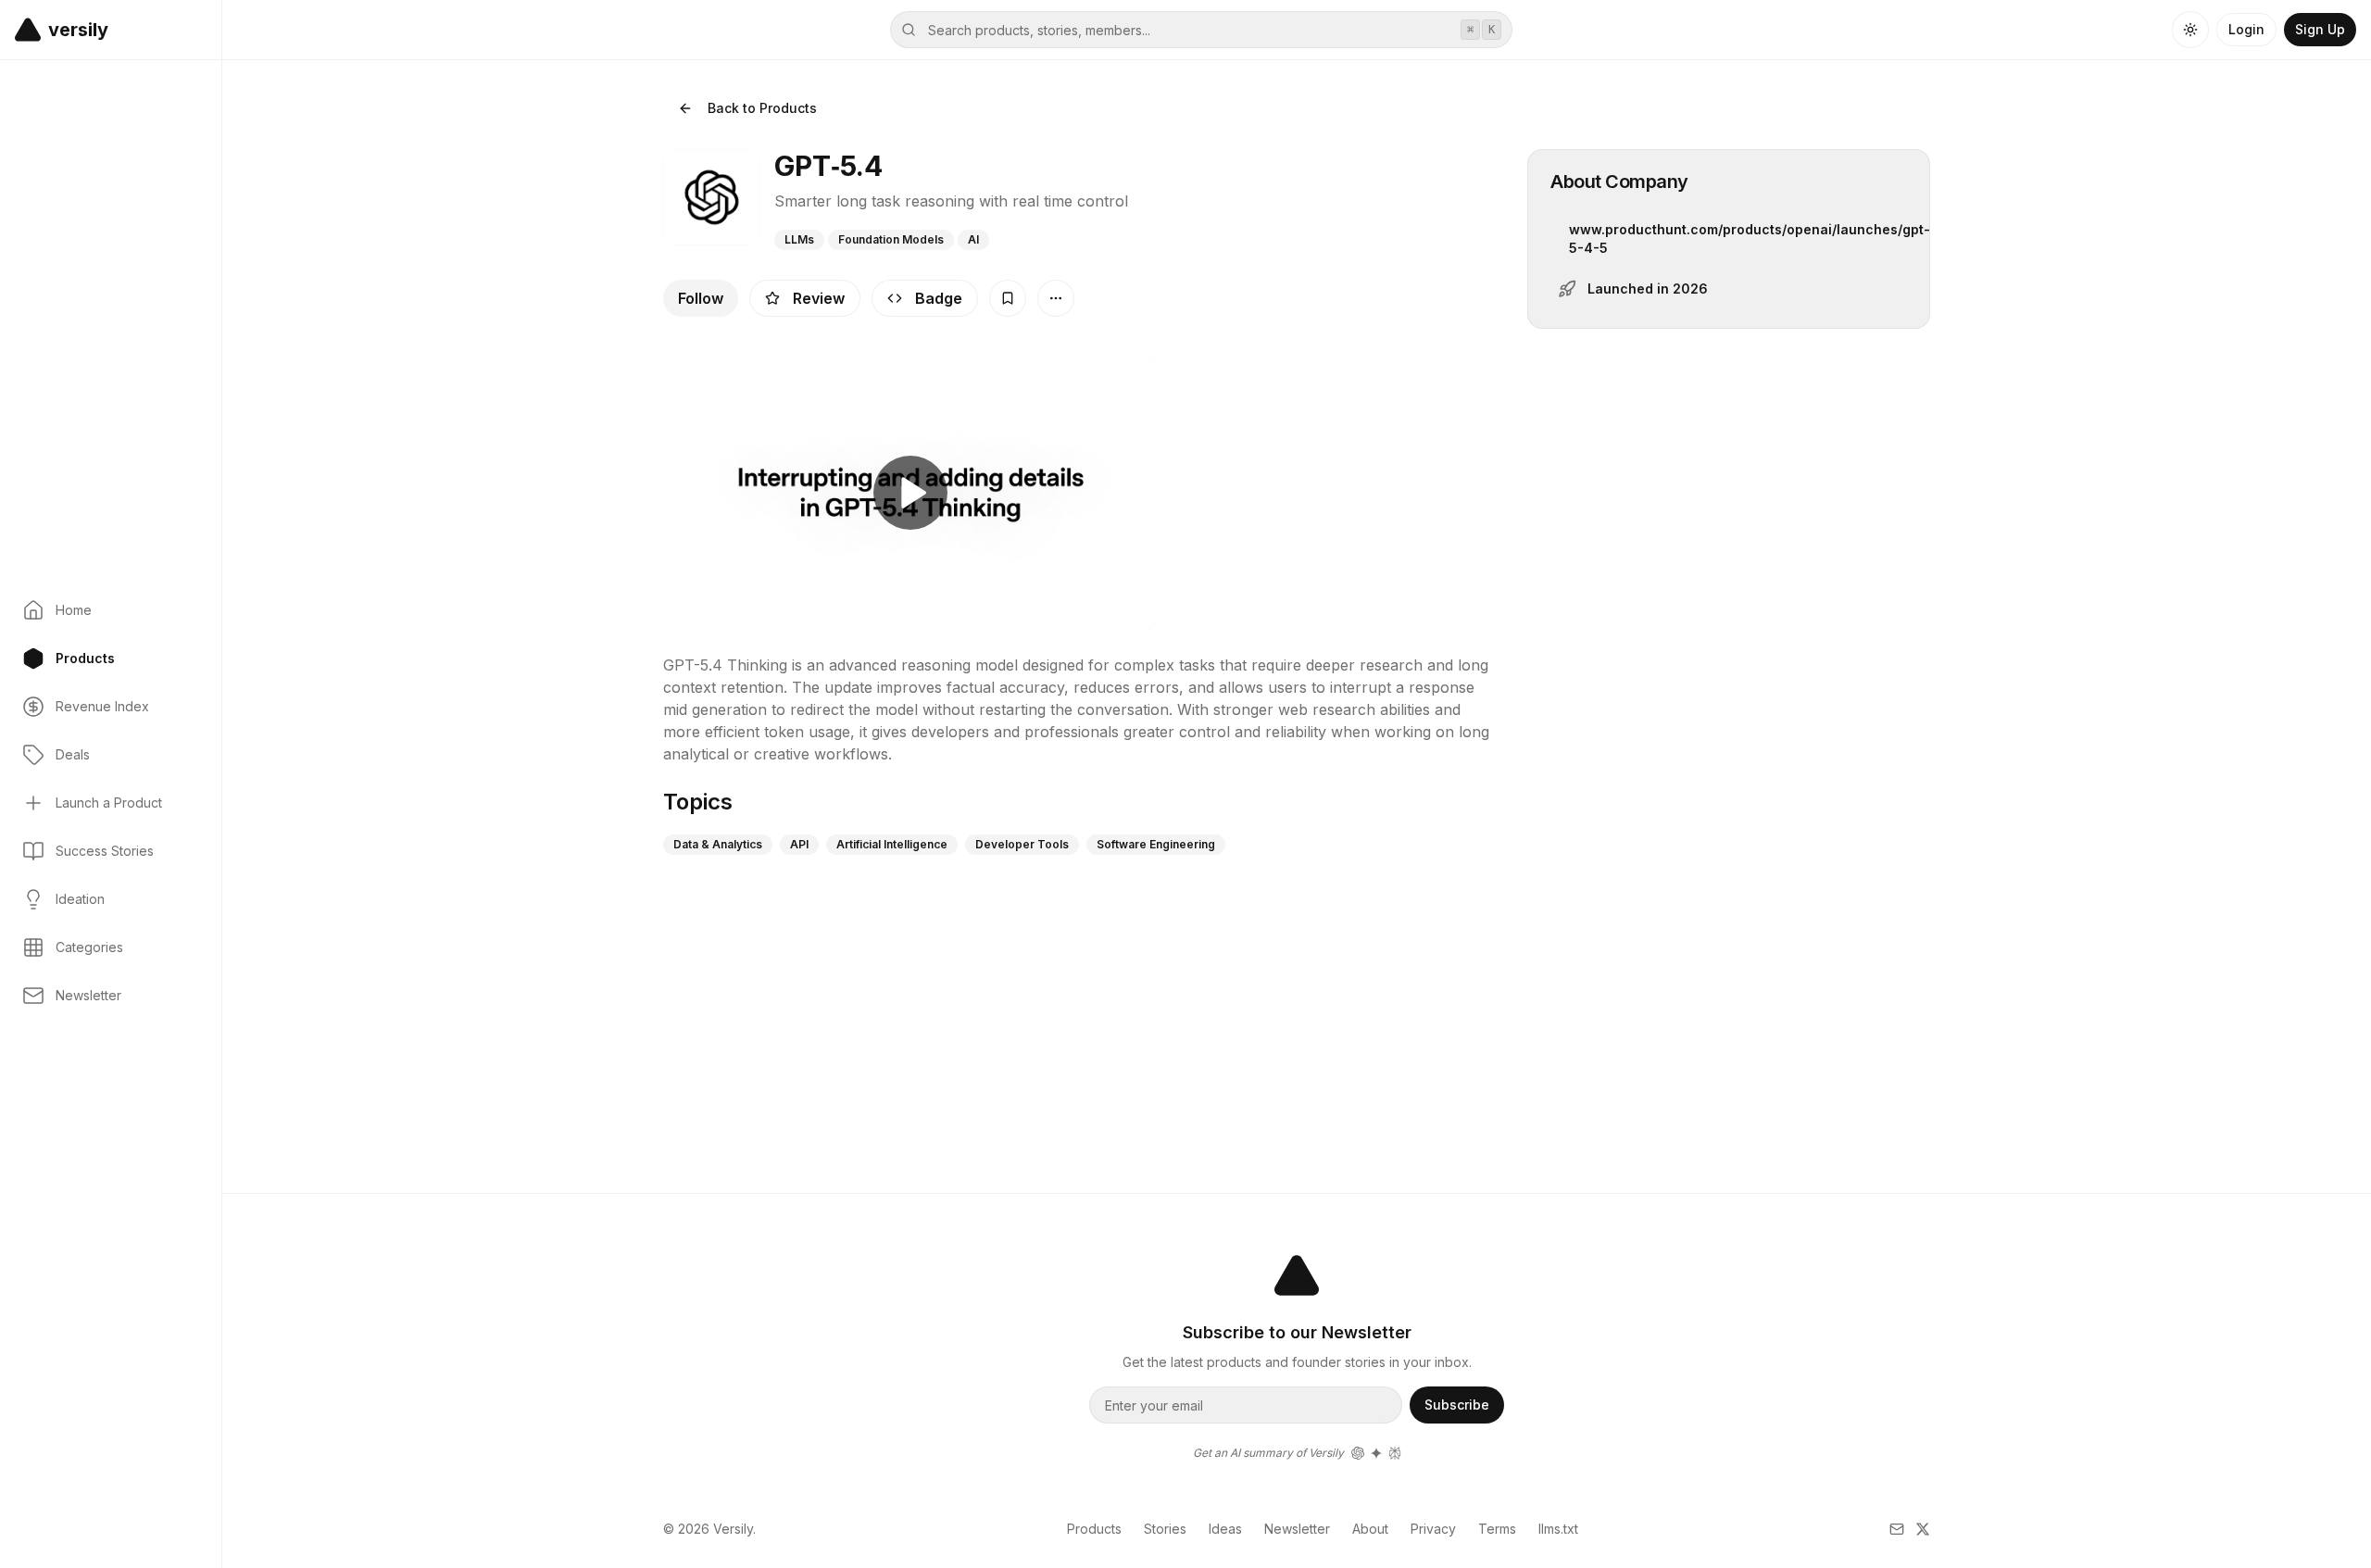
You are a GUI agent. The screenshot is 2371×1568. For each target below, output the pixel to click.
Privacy (1433, 1529)
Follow (701, 298)
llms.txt (1558, 1529)
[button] (28, 30)
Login (2246, 29)
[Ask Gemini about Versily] (1376, 1453)
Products (1094, 1529)
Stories (1165, 1529)
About (1370, 1529)
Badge (939, 298)
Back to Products (762, 108)
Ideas (1225, 1529)
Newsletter (1297, 1529)
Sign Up (2320, 29)
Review (819, 298)
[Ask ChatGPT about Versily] (1358, 1453)
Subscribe (1457, 1405)
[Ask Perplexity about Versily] (1395, 1453)
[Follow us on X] (1923, 1529)
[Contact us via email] (1897, 1529)
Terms (1497, 1529)
